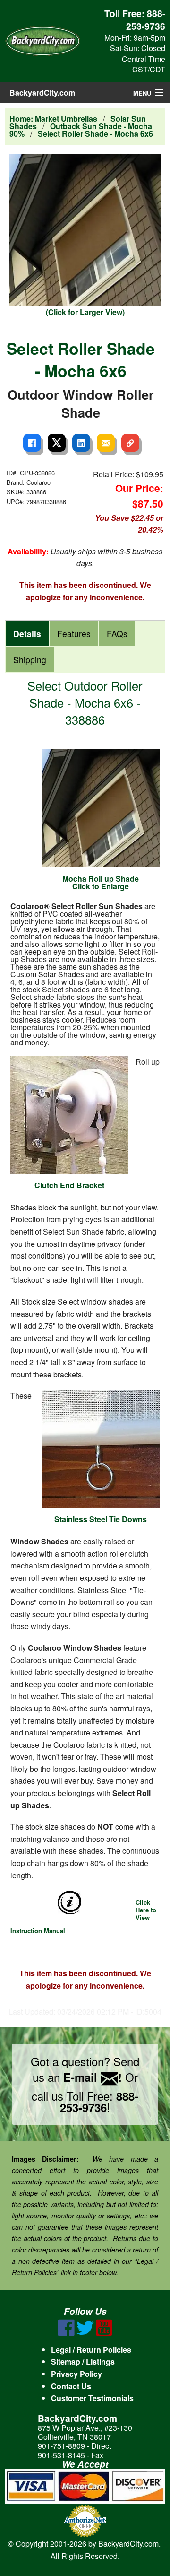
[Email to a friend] (106, 443)
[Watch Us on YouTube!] (104, 2333)
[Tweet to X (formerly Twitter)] (57, 443)
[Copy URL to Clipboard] (130, 443)
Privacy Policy (76, 2374)
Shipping (30, 660)
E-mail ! (93, 2077)
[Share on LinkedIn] (81, 443)
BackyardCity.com (42, 92)
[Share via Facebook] (32, 443)
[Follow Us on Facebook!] (66, 2333)
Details (27, 634)
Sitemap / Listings (83, 2361)
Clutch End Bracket (69, 1185)
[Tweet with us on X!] (85, 2333)
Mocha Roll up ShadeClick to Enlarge (101, 882)
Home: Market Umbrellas (53, 118)
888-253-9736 (146, 20)
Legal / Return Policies (91, 2350)
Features (74, 634)
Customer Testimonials (92, 2398)
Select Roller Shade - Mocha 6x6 (95, 134)
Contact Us (71, 2386)
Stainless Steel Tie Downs (101, 1519)
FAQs (117, 634)
